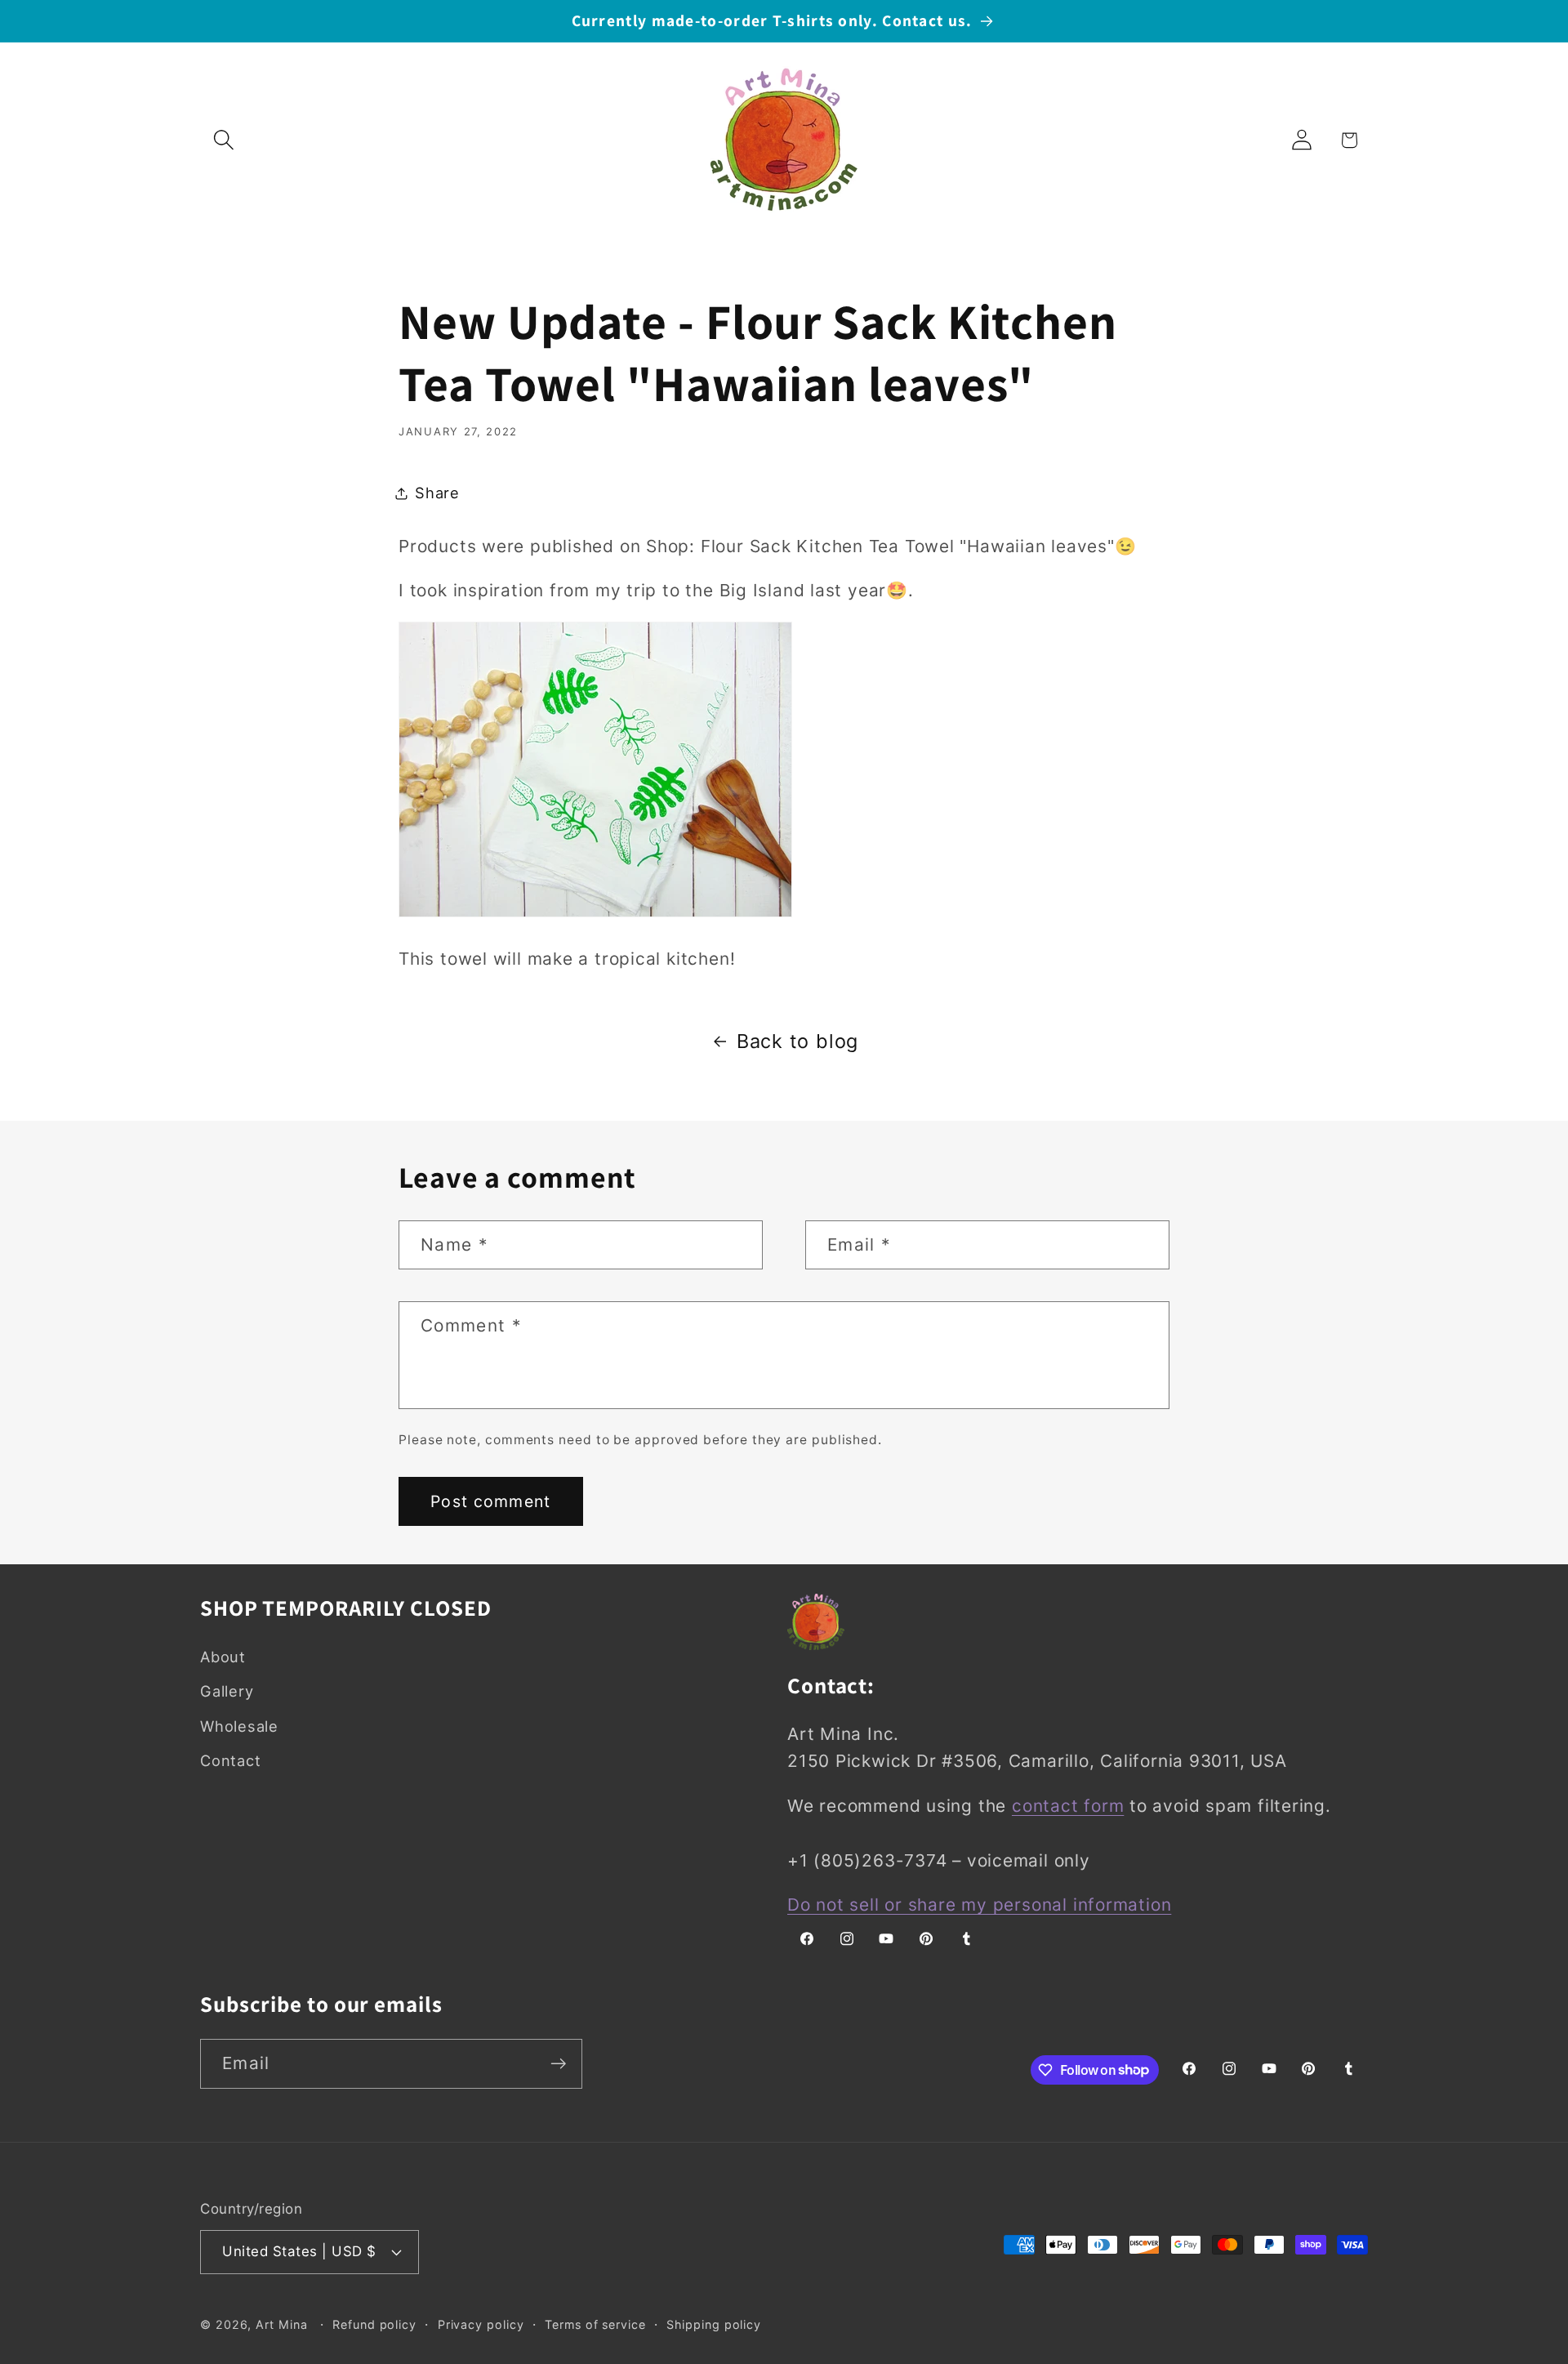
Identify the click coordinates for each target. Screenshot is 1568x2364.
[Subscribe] (558, 2064)
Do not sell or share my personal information (979, 1905)
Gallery (227, 1691)
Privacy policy (481, 2324)
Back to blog (797, 1041)
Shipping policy (714, 2324)
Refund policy (374, 2324)
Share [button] (437, 493)
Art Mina (281, 2324)
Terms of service (595, 2324)
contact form (1068, 1806)
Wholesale (239, 1726)
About (223, 1657)
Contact (230, 1760)
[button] (223, 140)
